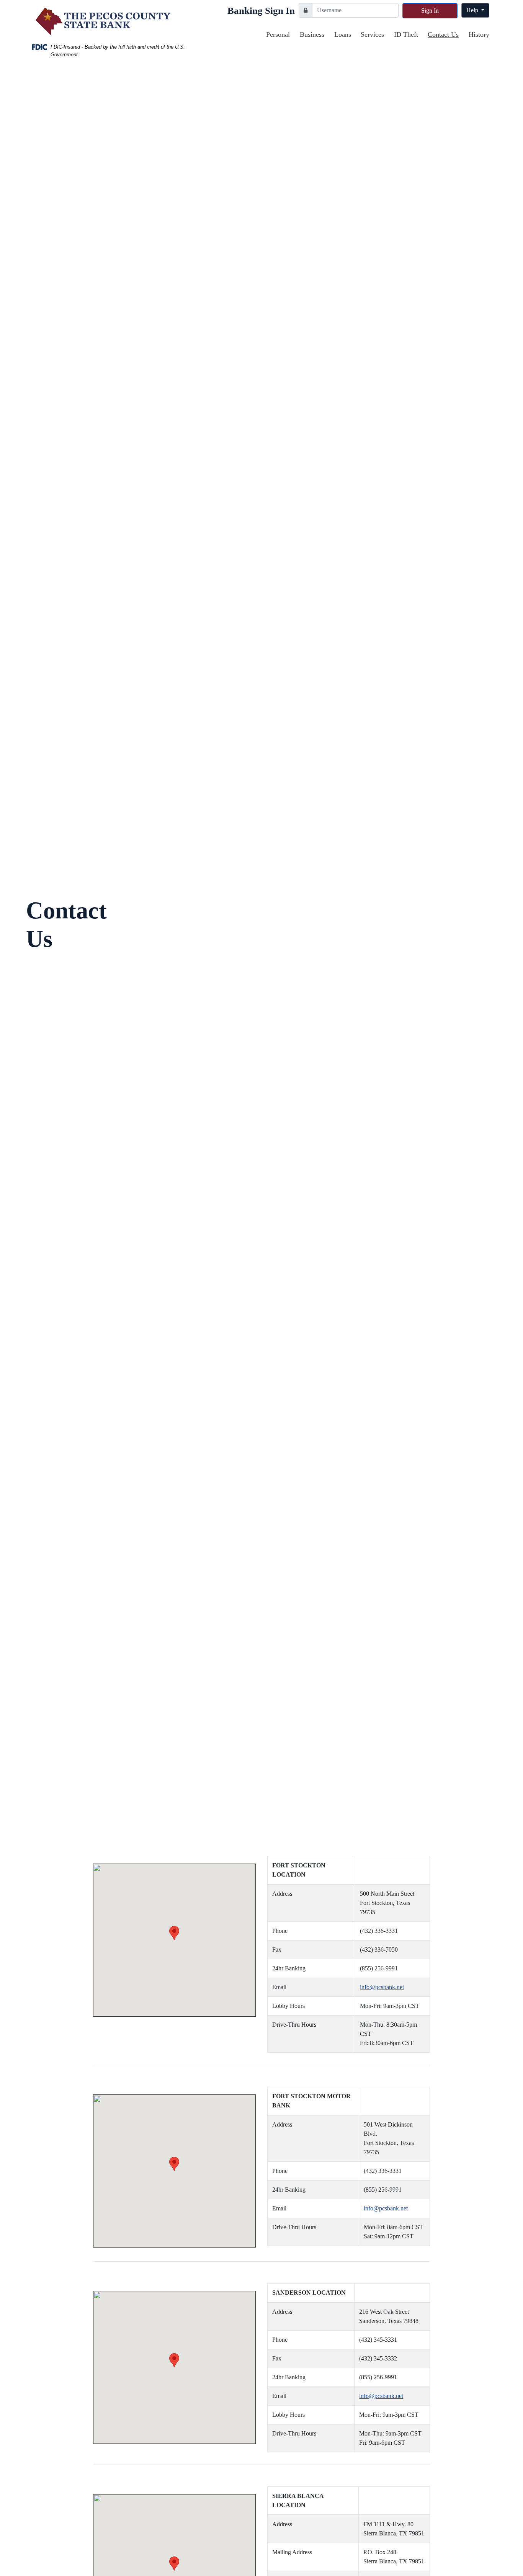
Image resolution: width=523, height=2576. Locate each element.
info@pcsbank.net (382, 1987)
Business (312, 34)
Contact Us (443, 34)
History (479, 34)
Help (473, 10)
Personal (278, 34)
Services (372, 34)
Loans (343, 34)
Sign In (430, 11)
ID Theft (406, 34)
